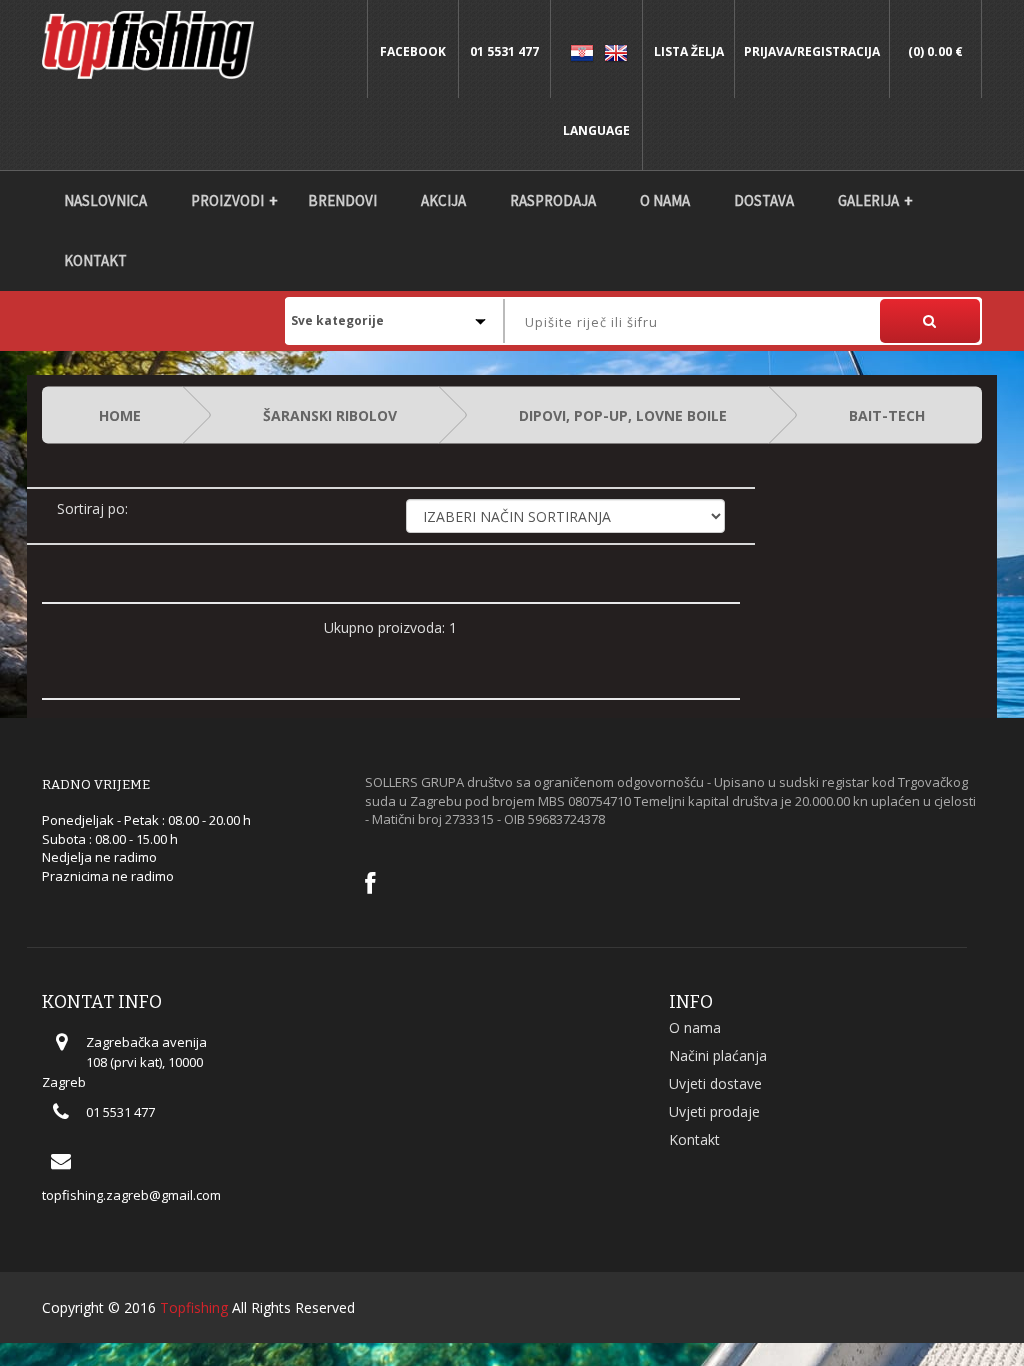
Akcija (443, 200)
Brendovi (342, 200)
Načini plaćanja (718, 1055)
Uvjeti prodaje (714, 1111)
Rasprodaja (553, 200)
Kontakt (95, 260)
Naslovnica (105, 200)
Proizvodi (227, 200)
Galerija (868, 200)
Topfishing (194, 1307)
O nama (665, 200)
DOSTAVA (764, 200)
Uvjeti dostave (715, 1083)
